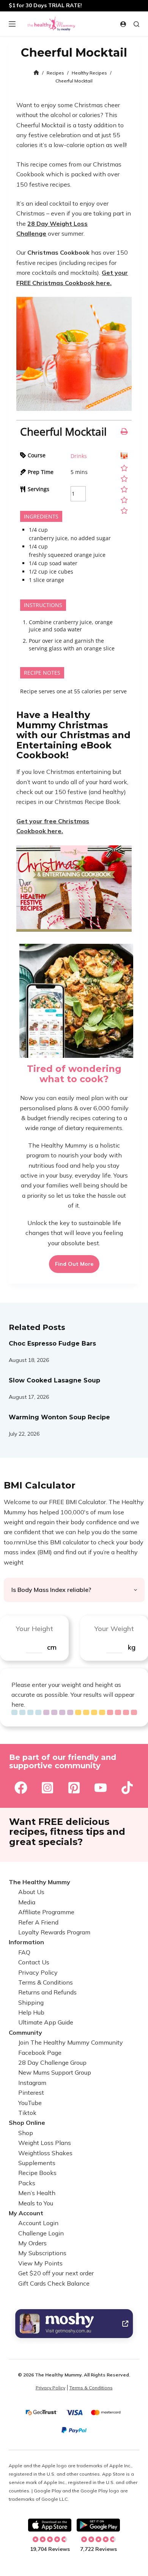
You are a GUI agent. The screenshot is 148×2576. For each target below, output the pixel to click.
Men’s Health (37, 2193)
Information (26, 1942)
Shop (26, 2133)
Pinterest (31, 2093)
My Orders (32, 2243)
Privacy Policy (38, 1972)
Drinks (79, 456)
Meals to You (36, 2203)
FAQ (24, 1952)
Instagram (32, 2083)
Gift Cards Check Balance (54, 2283)
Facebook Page (40, 2053)
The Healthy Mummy (39, 1882)
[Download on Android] (98, 2525)
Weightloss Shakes (45, 2153)
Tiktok (27, 2113)
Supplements (37, 2163)
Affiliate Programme (46, 1912)
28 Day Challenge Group (52, 2063)
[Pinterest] (74, 1787)
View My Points (40, 2263)
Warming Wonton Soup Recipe (59, 1417)
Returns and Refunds (47, 1993)
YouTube (30, 2103)
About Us (31, 1892)
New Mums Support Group (55, 2073)
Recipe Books (37, 2173)
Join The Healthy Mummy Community (71, 2043)
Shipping (31, 2002)
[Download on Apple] (50, 2525)
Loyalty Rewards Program (54, 1932)
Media (27, 1902)
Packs (27, 2183)
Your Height (34, 1628)
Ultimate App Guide (46, 2023)
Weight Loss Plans (45, 2143)
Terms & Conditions (46, 1982)
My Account (26, 2213)
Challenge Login (41, 2233)
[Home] (36, 73)
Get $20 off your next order (56, 2273)
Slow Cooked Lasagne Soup (54, 1380)
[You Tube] (101, 1787)
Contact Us (34, 1963)
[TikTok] (127, 1787)
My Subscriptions (42, 2253)
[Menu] (12, 24)
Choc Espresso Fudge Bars (52, 1343)
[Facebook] (21, 1787)
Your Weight (114, 1628)
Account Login (38, 2223)
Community (25, 2032)
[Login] (123, 24)
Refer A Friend (38, 1922)
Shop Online (27, 2123)
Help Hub (31, 2013)
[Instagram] (47, 1787)
